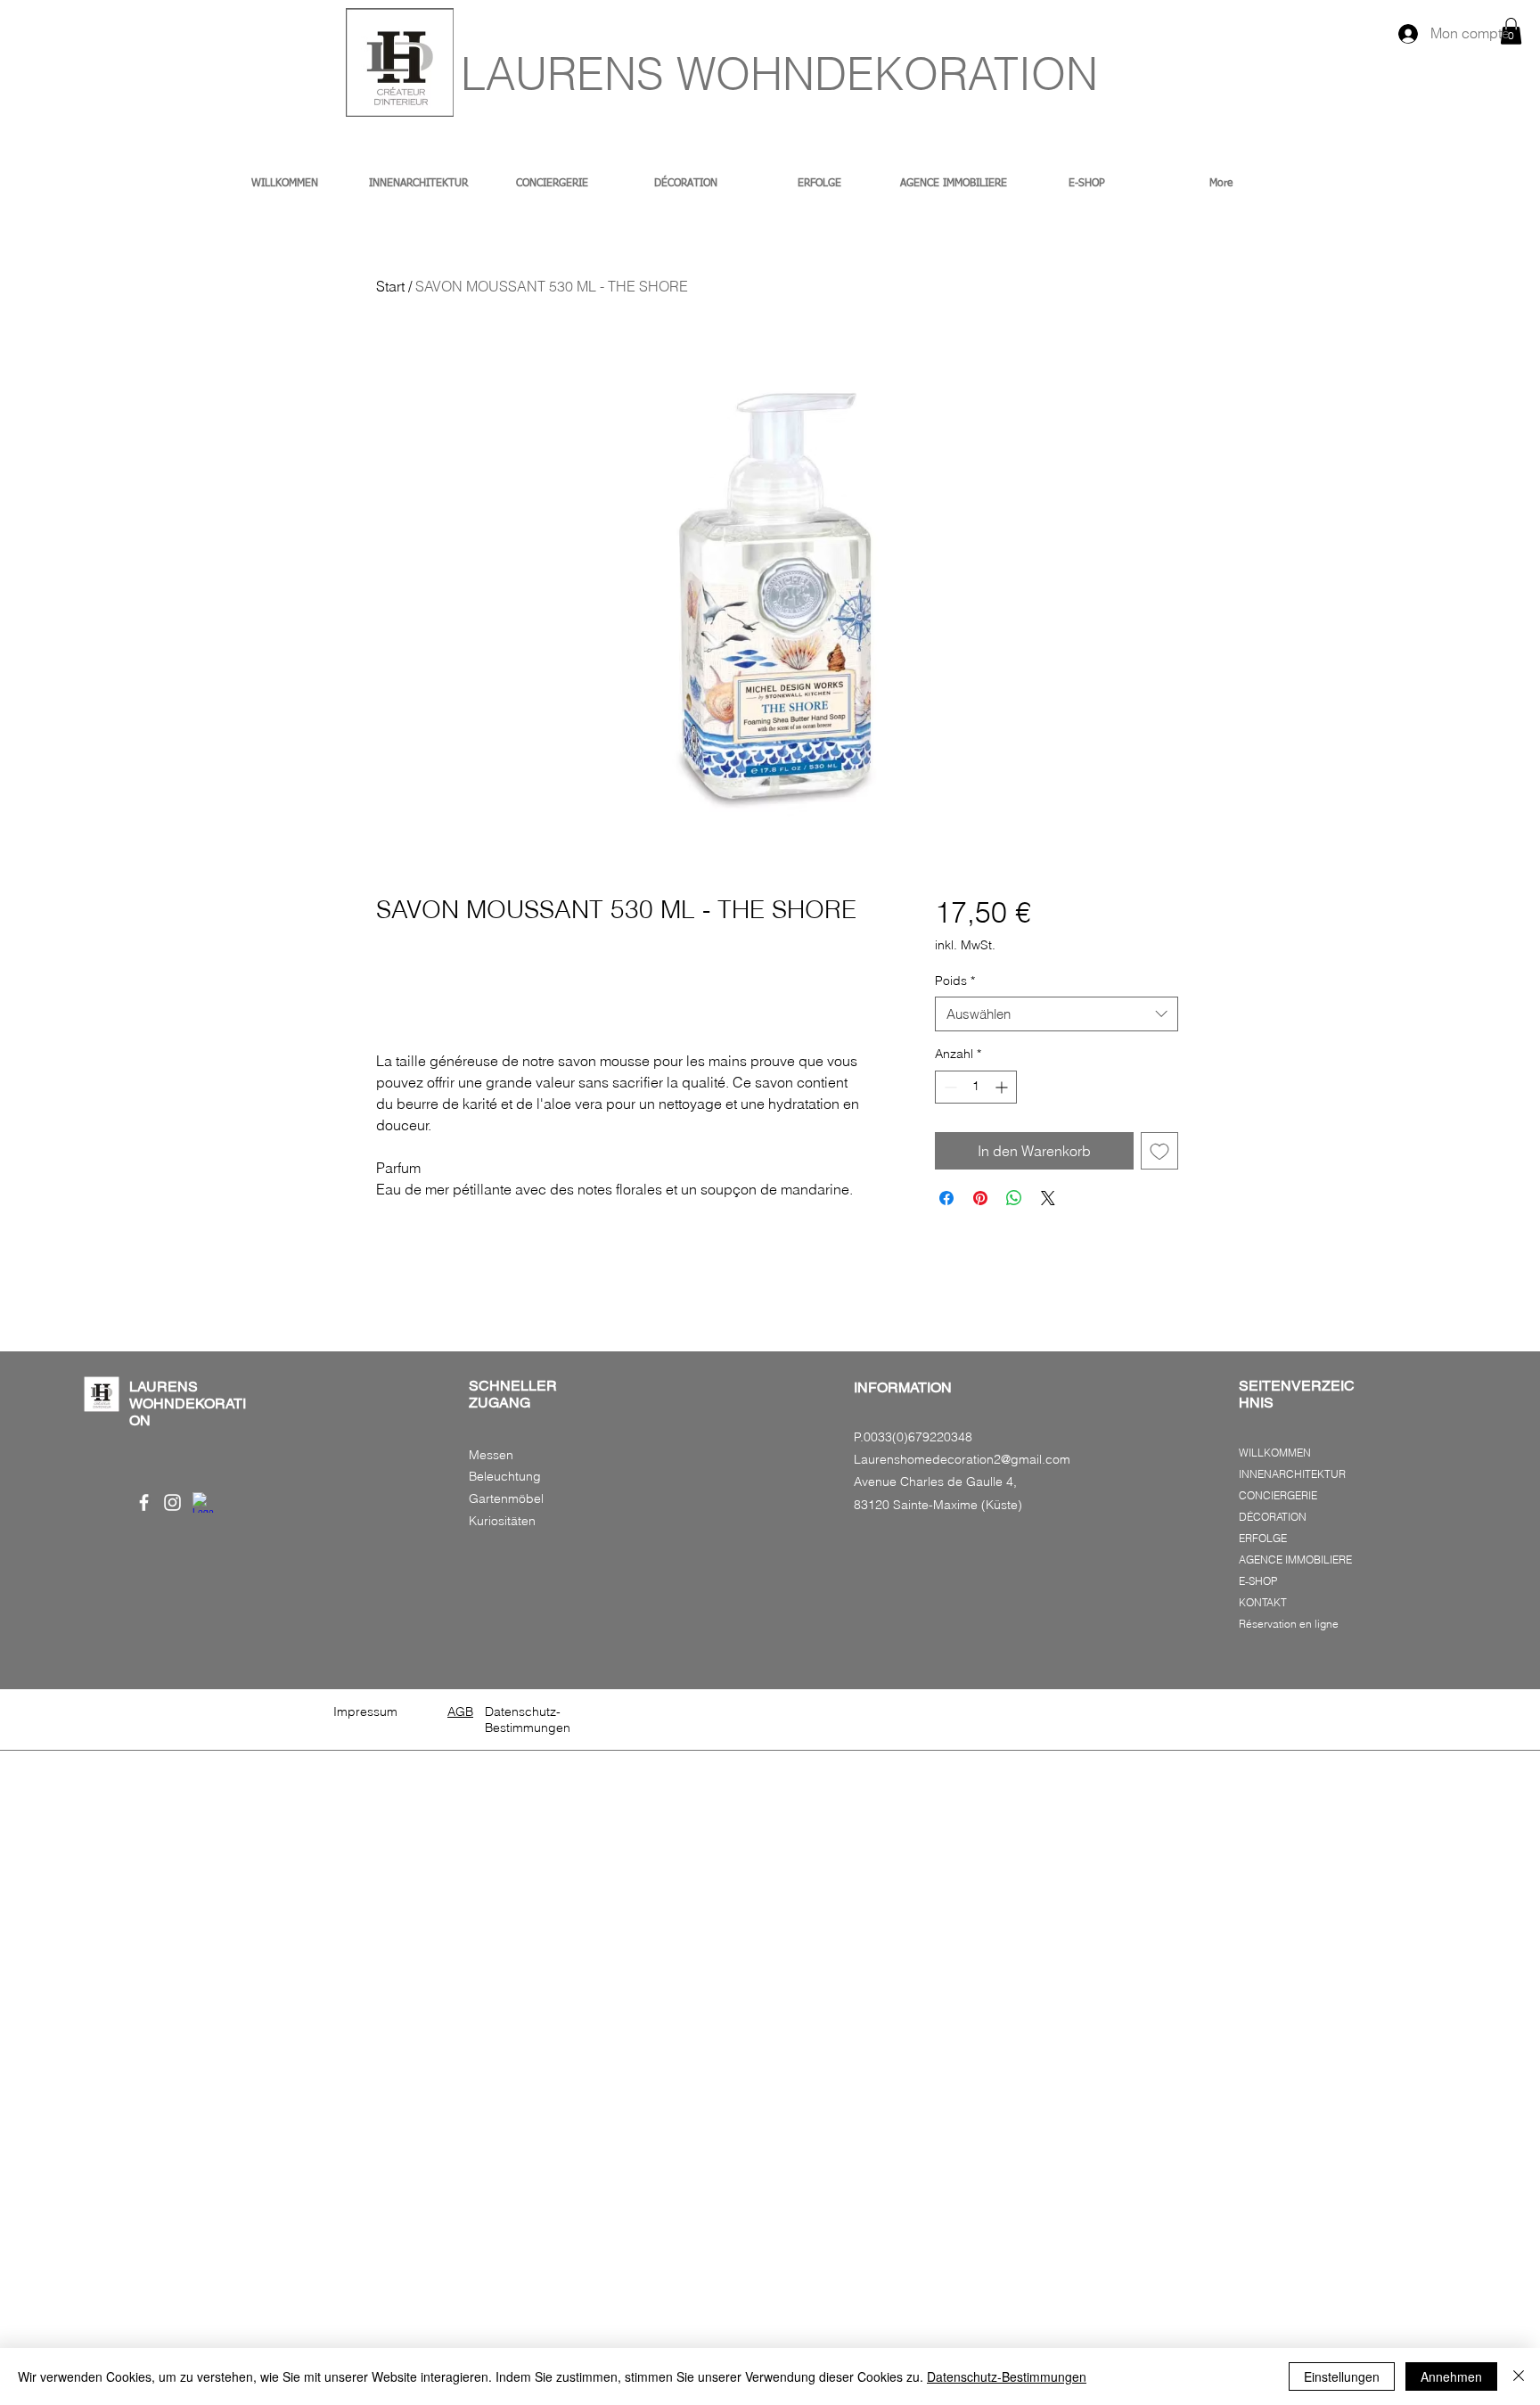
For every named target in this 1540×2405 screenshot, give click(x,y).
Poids (955, 981)
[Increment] (1003, 1087)
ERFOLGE (1263, 1538)
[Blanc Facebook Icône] (144, 1502)
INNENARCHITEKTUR (1292, 1474)
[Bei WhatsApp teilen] (1014, 1198)
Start (390, 286)
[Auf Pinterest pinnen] (980, 1198)
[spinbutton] (976, 1087)
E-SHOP (1258, 1581)
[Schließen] (1519, 2376)
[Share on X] (1048, 1198)
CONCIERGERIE (1278, 1495)
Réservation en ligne (1289, 1624)
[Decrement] (949, 1087)
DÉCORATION (1273, 1517)
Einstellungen (1342, 2376)
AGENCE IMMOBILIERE (1295, 1560)
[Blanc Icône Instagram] (172, 1502)
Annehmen (1451, 2376)
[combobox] (1057, 1014)
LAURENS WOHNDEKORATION (779, 74)
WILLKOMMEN (1275, 1453)
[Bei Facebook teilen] (946, 1198)
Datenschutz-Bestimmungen (1007, 2376)
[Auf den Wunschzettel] (1159, 1151)
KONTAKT (1263, 1602)
